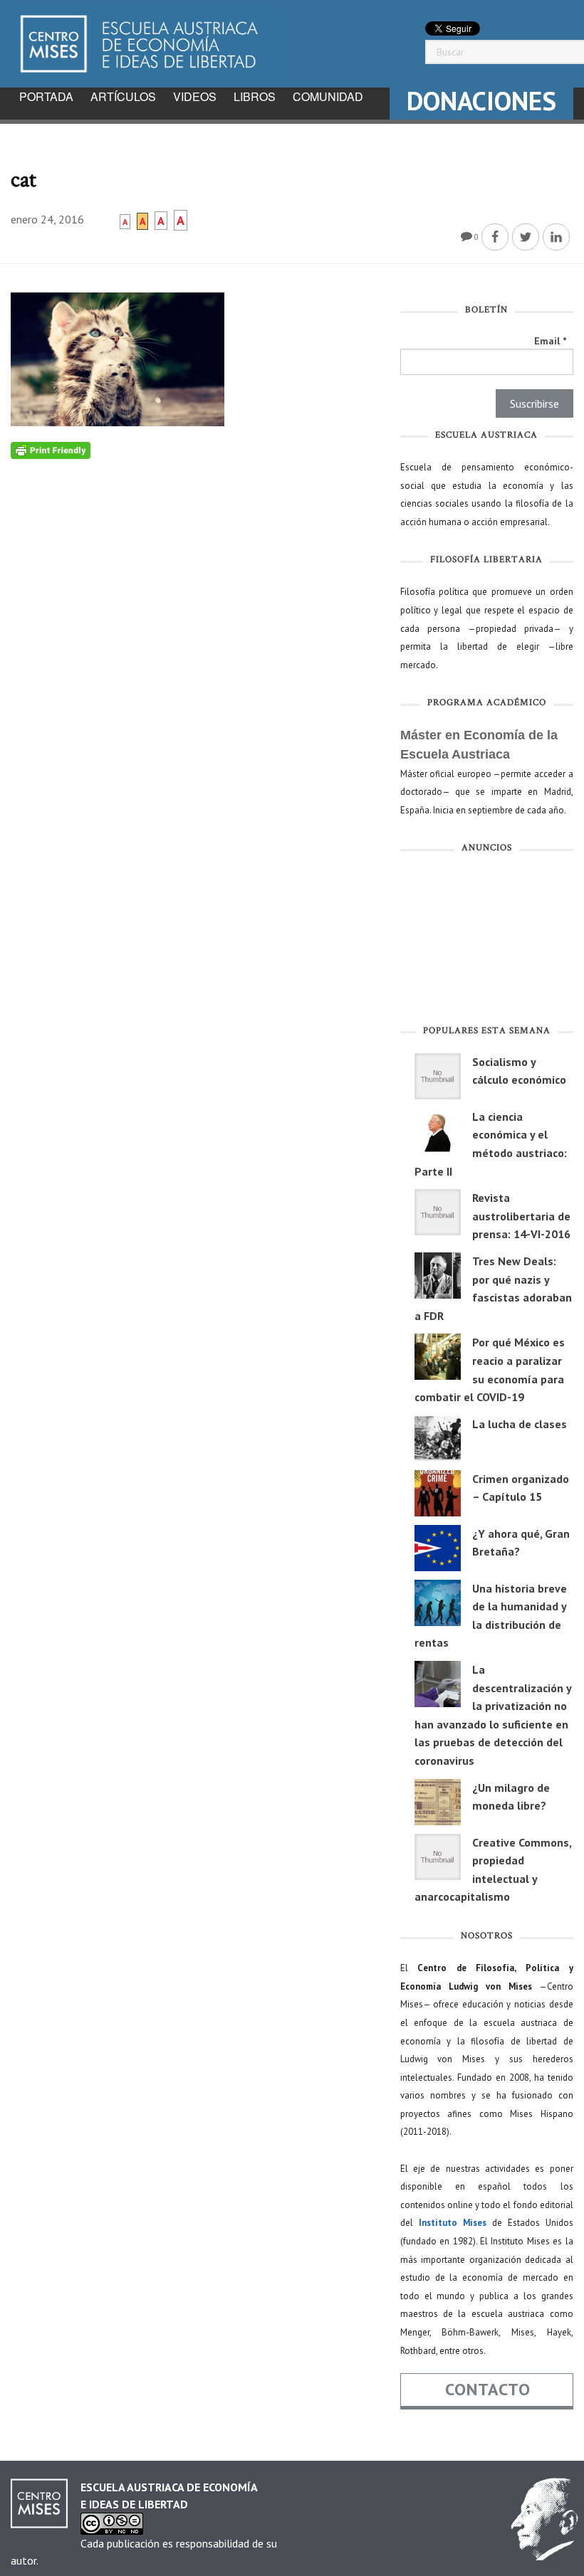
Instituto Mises (453, 2223)
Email (550, 341)
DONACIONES (481, 101)
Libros (255, 96)
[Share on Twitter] (526, 237)
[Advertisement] (487, 941)
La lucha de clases (520, 1424)
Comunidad (328, 96)
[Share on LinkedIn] (556, 237)
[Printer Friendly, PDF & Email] (51, 450)
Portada (46, 96)
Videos (195, 96)
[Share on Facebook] (495, 237)
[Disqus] (195, 637)
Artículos (123, 96)
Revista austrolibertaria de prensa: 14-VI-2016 (521, 1216)
